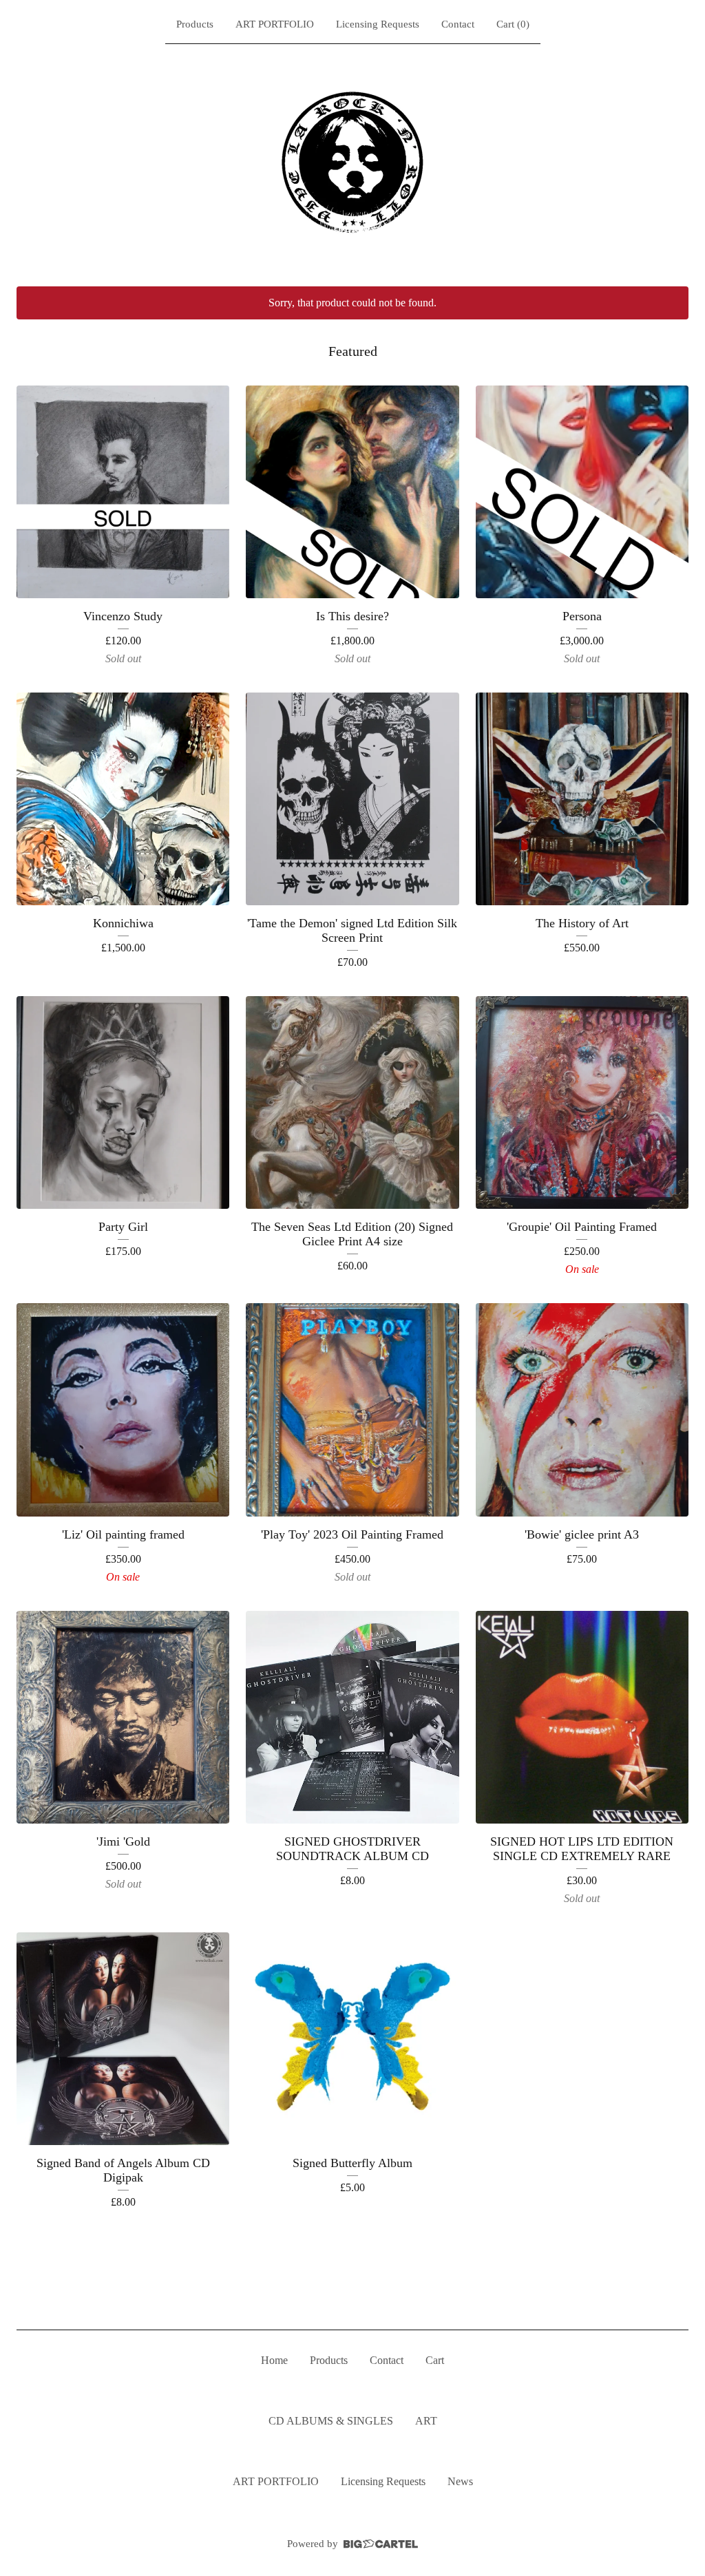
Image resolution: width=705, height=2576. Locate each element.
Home (274, 2360)
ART (426, 2421)
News (460, 2481)
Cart (435, 2360)
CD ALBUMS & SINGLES (331, 2421)
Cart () (513, 24)
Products (195, 24)
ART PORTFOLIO (275, 24)
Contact (458, 24)
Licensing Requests (378, 24)
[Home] (352, 162)
